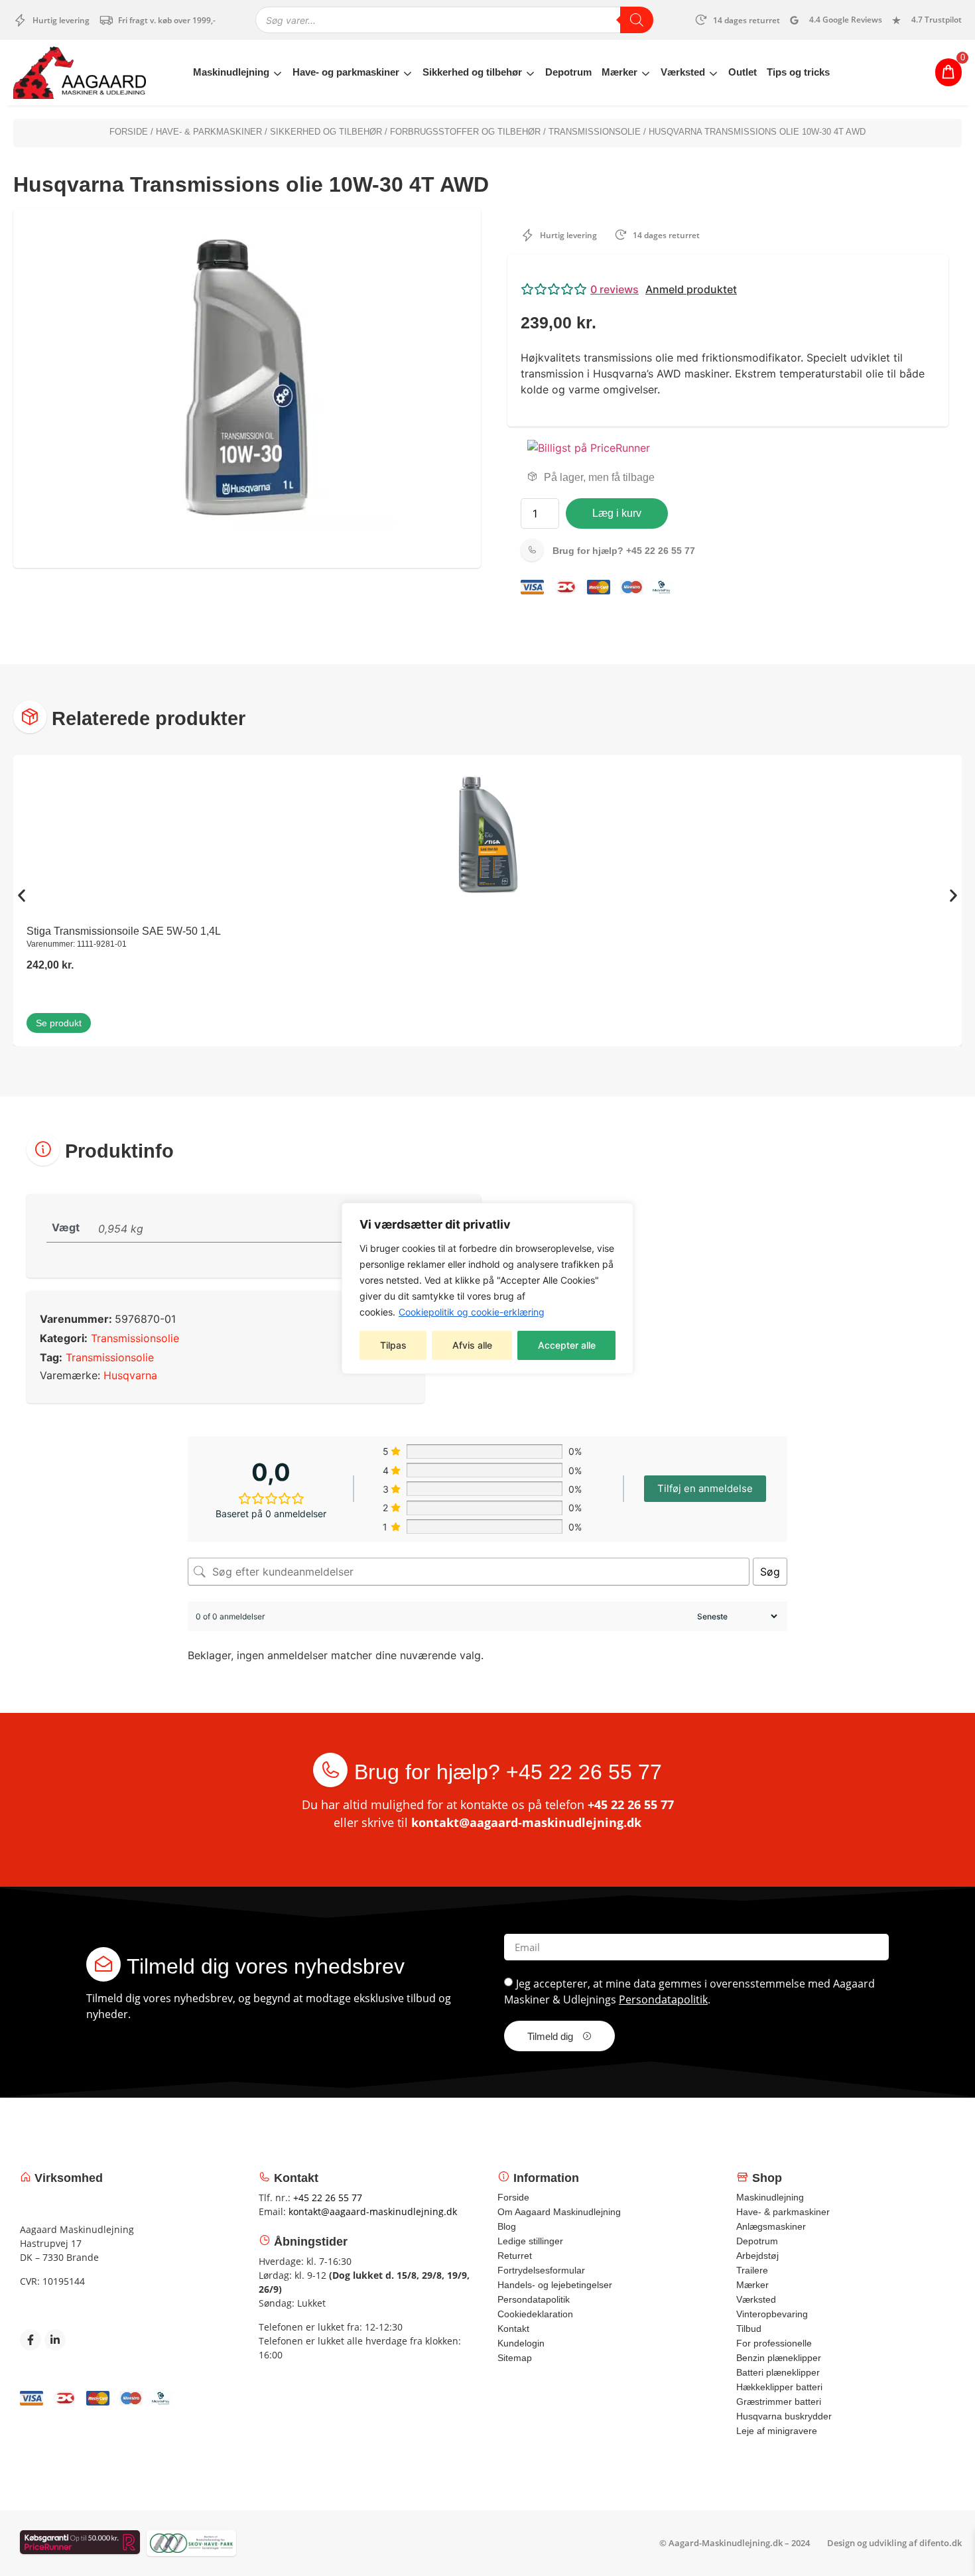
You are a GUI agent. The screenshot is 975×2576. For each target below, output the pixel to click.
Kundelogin (521, 2343)
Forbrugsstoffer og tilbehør (465, 132)
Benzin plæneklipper (779, 2358)
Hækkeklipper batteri (779, 2387)
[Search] (637, 20)
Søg (770, 1572)
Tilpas (393, 1345)
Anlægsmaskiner (771, 2226)
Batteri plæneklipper (778, 2372)
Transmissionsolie (595, 132)
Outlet (743, 72)
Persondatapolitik (663, 2000)
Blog (507, 2226)
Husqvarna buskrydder (784, 2416)
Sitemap (515, 2358)
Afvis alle (472, 1345)
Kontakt (513, 2329)
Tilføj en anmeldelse (705, 1488)
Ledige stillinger (530, 2241)
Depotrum (568, 72)
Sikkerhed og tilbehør (472, 72)
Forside (129, 132)
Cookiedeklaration (535, 2314)
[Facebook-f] (31, 2340)
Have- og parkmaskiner (346, 72)
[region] (487, 1288)
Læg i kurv (617, 513)
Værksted (683, 72)
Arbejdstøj (757, 2256)
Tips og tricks (798, 72)
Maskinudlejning (231, 72)
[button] (728, 289)
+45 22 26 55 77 (624, 551)
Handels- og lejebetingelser (555, 2285)
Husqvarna (130, 1375)
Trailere (752, 2270)
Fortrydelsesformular (541, 2270)
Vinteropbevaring (772, 2314)
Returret (515, 2256)
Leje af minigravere (777, 2431)
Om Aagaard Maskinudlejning (559, 2212)
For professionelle (774, 2343)
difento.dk (941, 2543)
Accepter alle (567, 1345)
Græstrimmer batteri (779, 2402)
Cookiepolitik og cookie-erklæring (472, 1312)
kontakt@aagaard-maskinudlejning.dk (526, 1822)
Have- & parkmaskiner (209, 132)
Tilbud (749, 2329)
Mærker (619, 72)
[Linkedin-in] (55, 2340)
